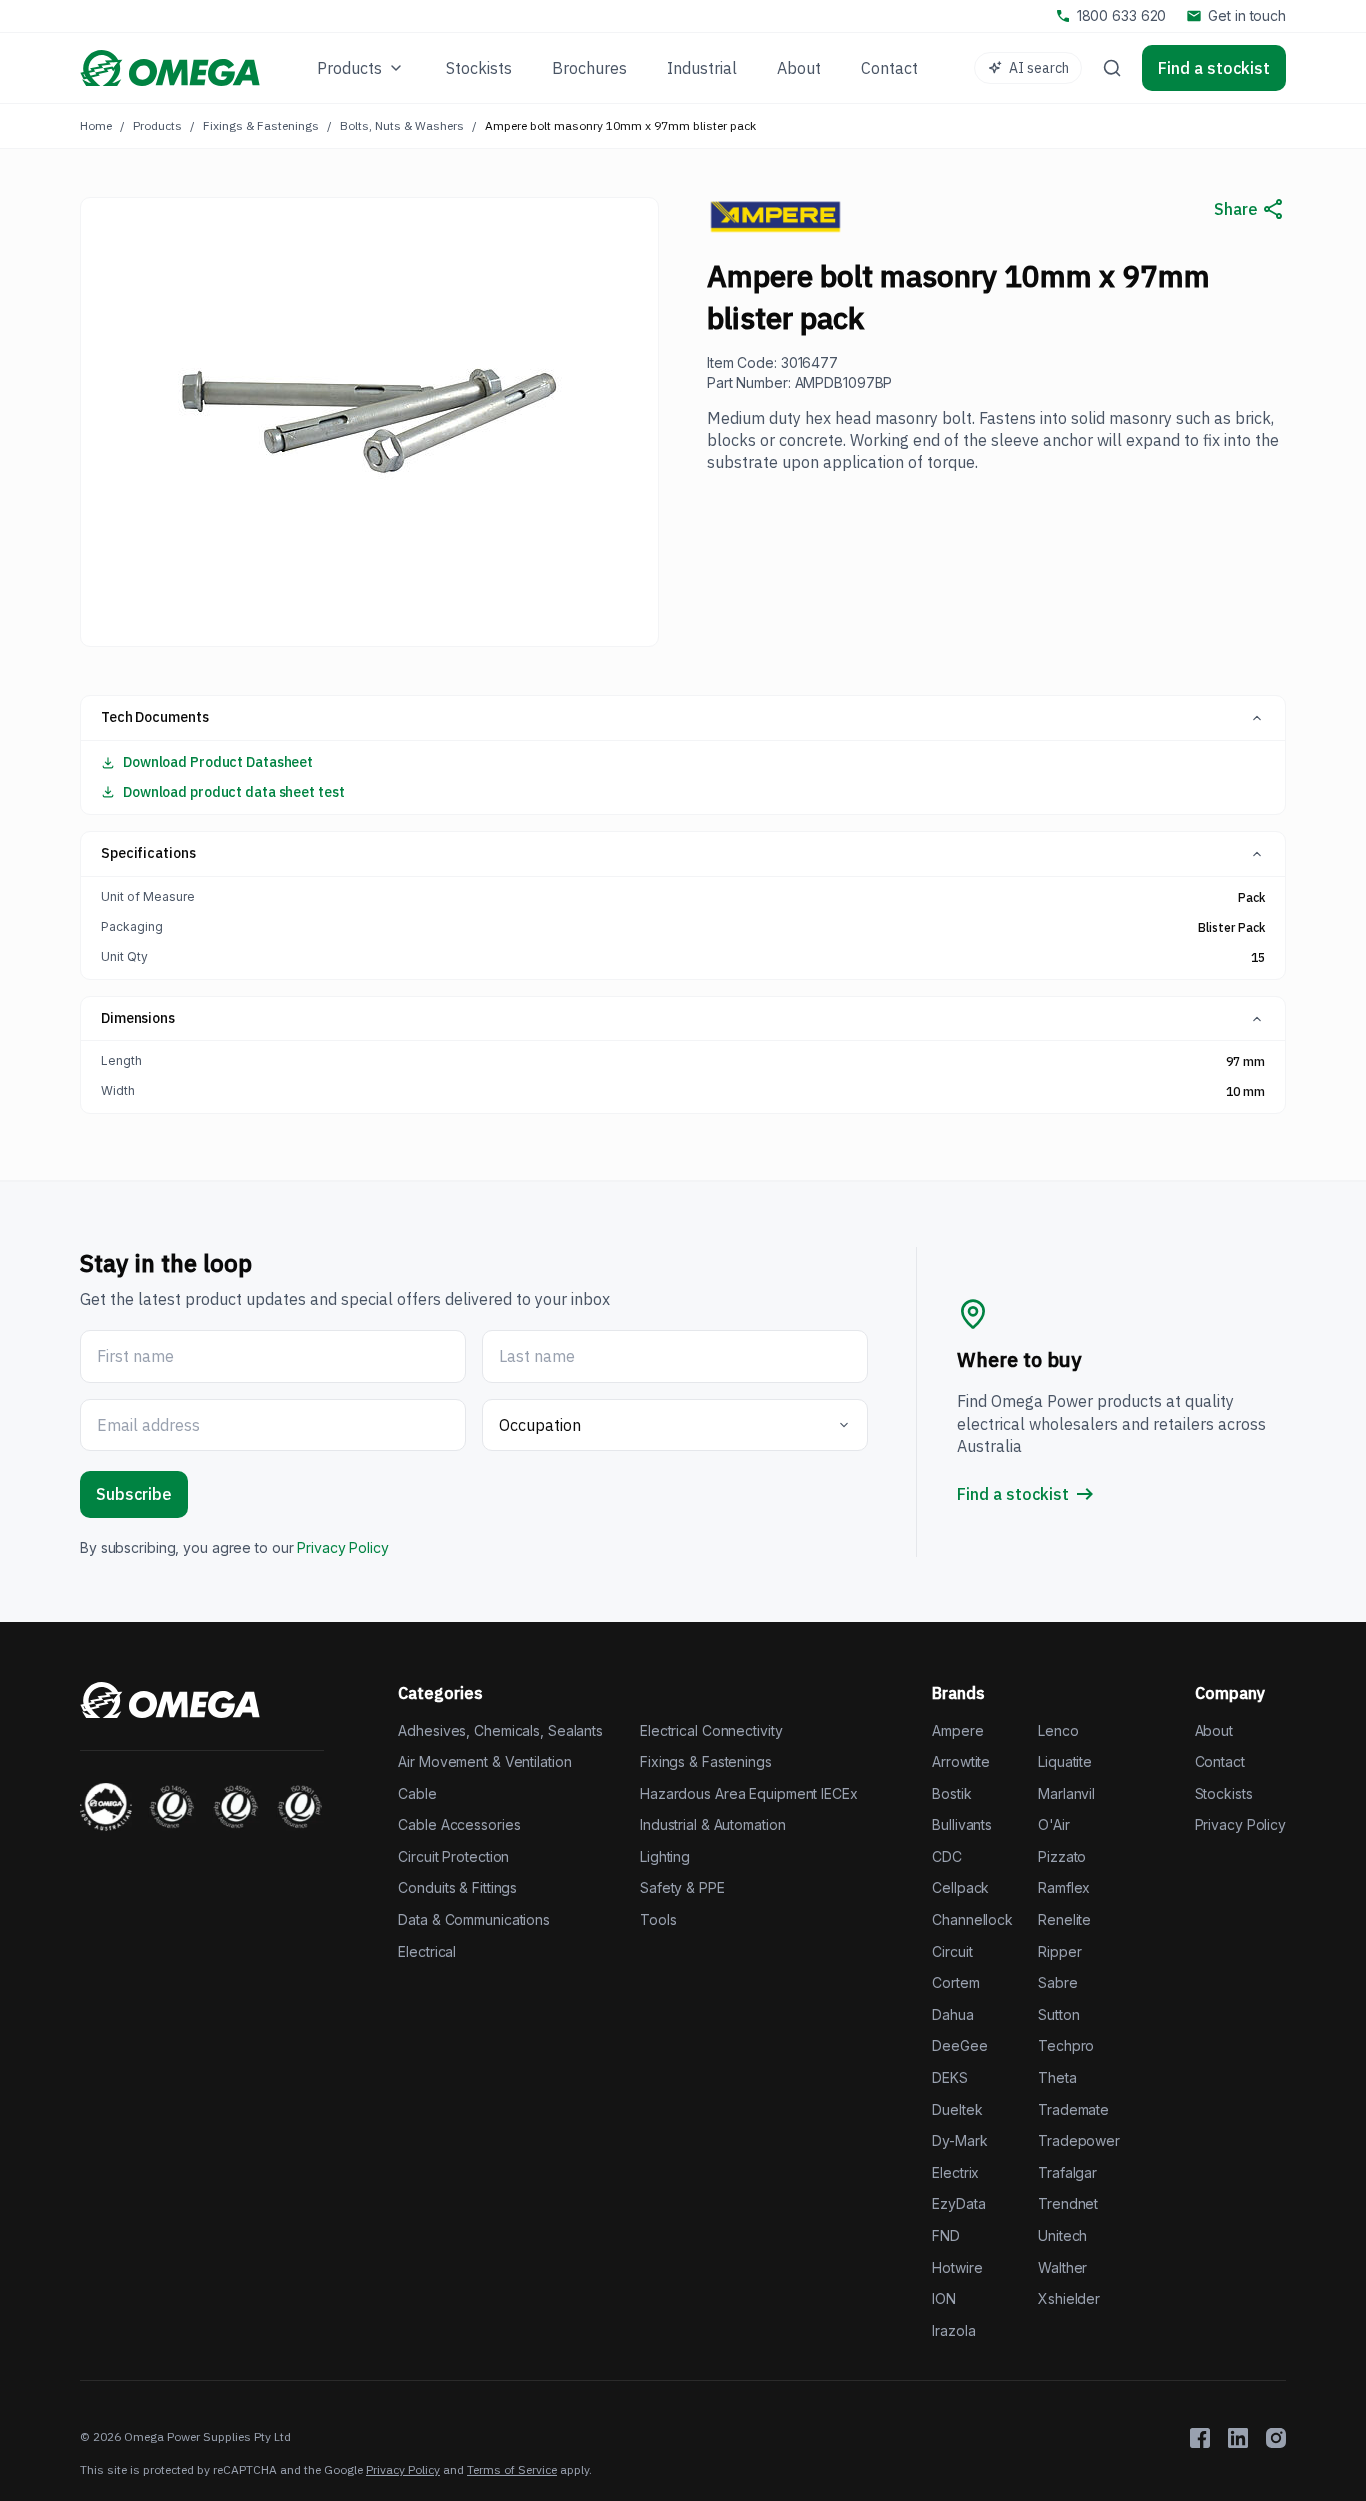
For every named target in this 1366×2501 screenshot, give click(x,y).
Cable (417, 1793)
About (1214, 1730)
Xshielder (1069, 2298)
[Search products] (1112, 68)
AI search (1039, 68)
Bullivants (962, 1824)
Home (96, 125)
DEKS (950, 2077)
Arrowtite (961, 1761)
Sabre (1057, 1982)
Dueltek (957, 2109)
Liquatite (1065, 1761)
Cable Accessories (459, 1824)
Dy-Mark (959, 2140)
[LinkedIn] (1238, 2438)
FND (946, 2235)
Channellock (972, 1919)
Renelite (1064, 1919)
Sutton (1058, 2014)
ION (944, 2298)
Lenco (1058, 1730)
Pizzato (1062, 1856)
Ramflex (1064, 1887)
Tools (658, 1919)
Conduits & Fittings (457, 1887)
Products (157, 125)
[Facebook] (1200, 2438)
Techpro (1066, 2045)
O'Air (1053, 1824)
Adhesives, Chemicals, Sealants (500, 1730)
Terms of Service (512, 2469)
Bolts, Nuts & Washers (402, 125)
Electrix (955, 2172)
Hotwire (957, 2267)
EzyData (958, 2203)
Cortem (955, 1982)
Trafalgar (1067, 2172)
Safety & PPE (682, 1887)
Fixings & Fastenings (261, 125)
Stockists (1224, 1793)
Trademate (1073, 2109)
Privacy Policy (342, 1547)
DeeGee (959, 2045)
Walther (1062, 2267)
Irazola (953, 2330)
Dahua (952, 2014)
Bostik (951, 1793)
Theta (1057, 2077)
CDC (947, 1856)
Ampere (957, 1730)
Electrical (427, 1951)
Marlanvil (1066, 1793)
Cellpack (960, 1887)
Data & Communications (474, 1919)
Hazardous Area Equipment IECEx (749, 1793)
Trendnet (1068, 2203)
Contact (1220, 1761)
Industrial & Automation (712, 1824)
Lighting (665, 1856)
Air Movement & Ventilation (484, 1761)
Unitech (1062, 2235)
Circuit (952, 1951)
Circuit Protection (453, 1856)
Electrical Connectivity (711, 1730)
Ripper (1059, 1951)
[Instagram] (1276, 2438)
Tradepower (1079, 2140)
